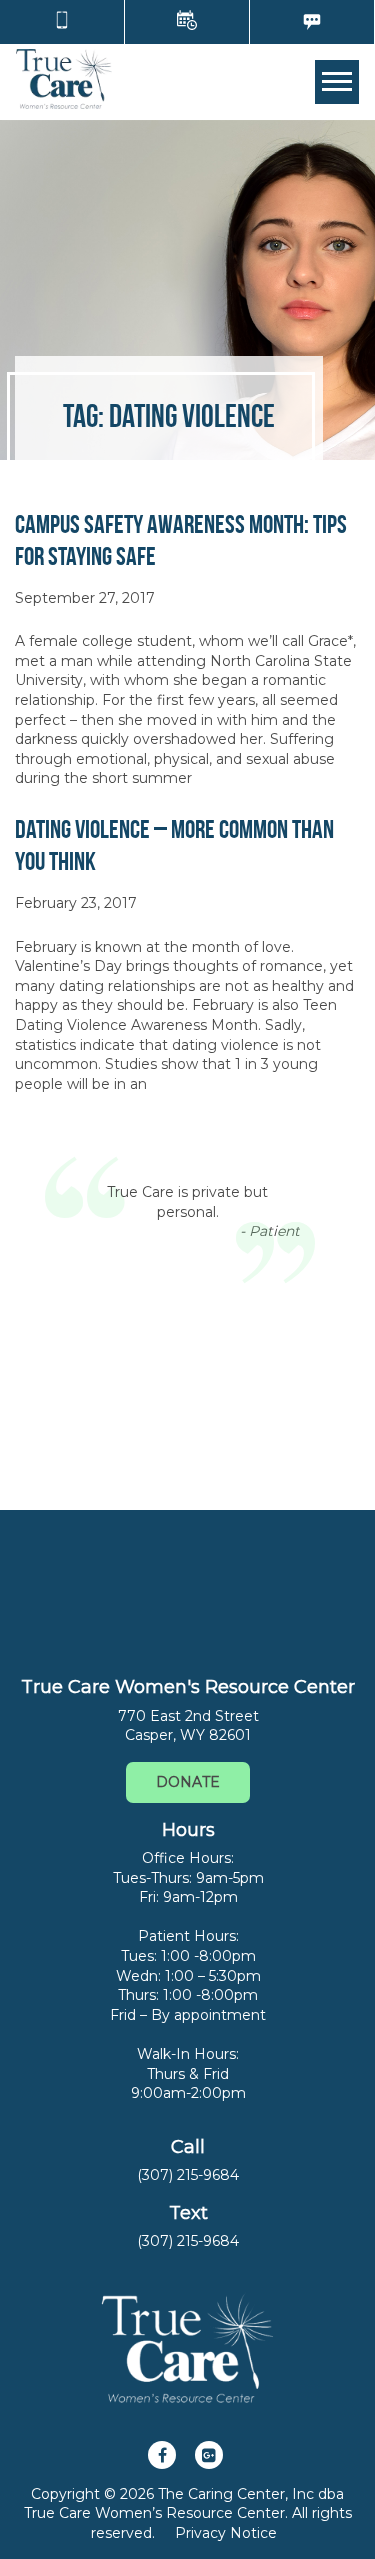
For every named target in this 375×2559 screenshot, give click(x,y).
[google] (209, 2455)
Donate (188, 1782)
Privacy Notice (226, 2533)
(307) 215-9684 (188, 2175)
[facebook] (162, 2455)
